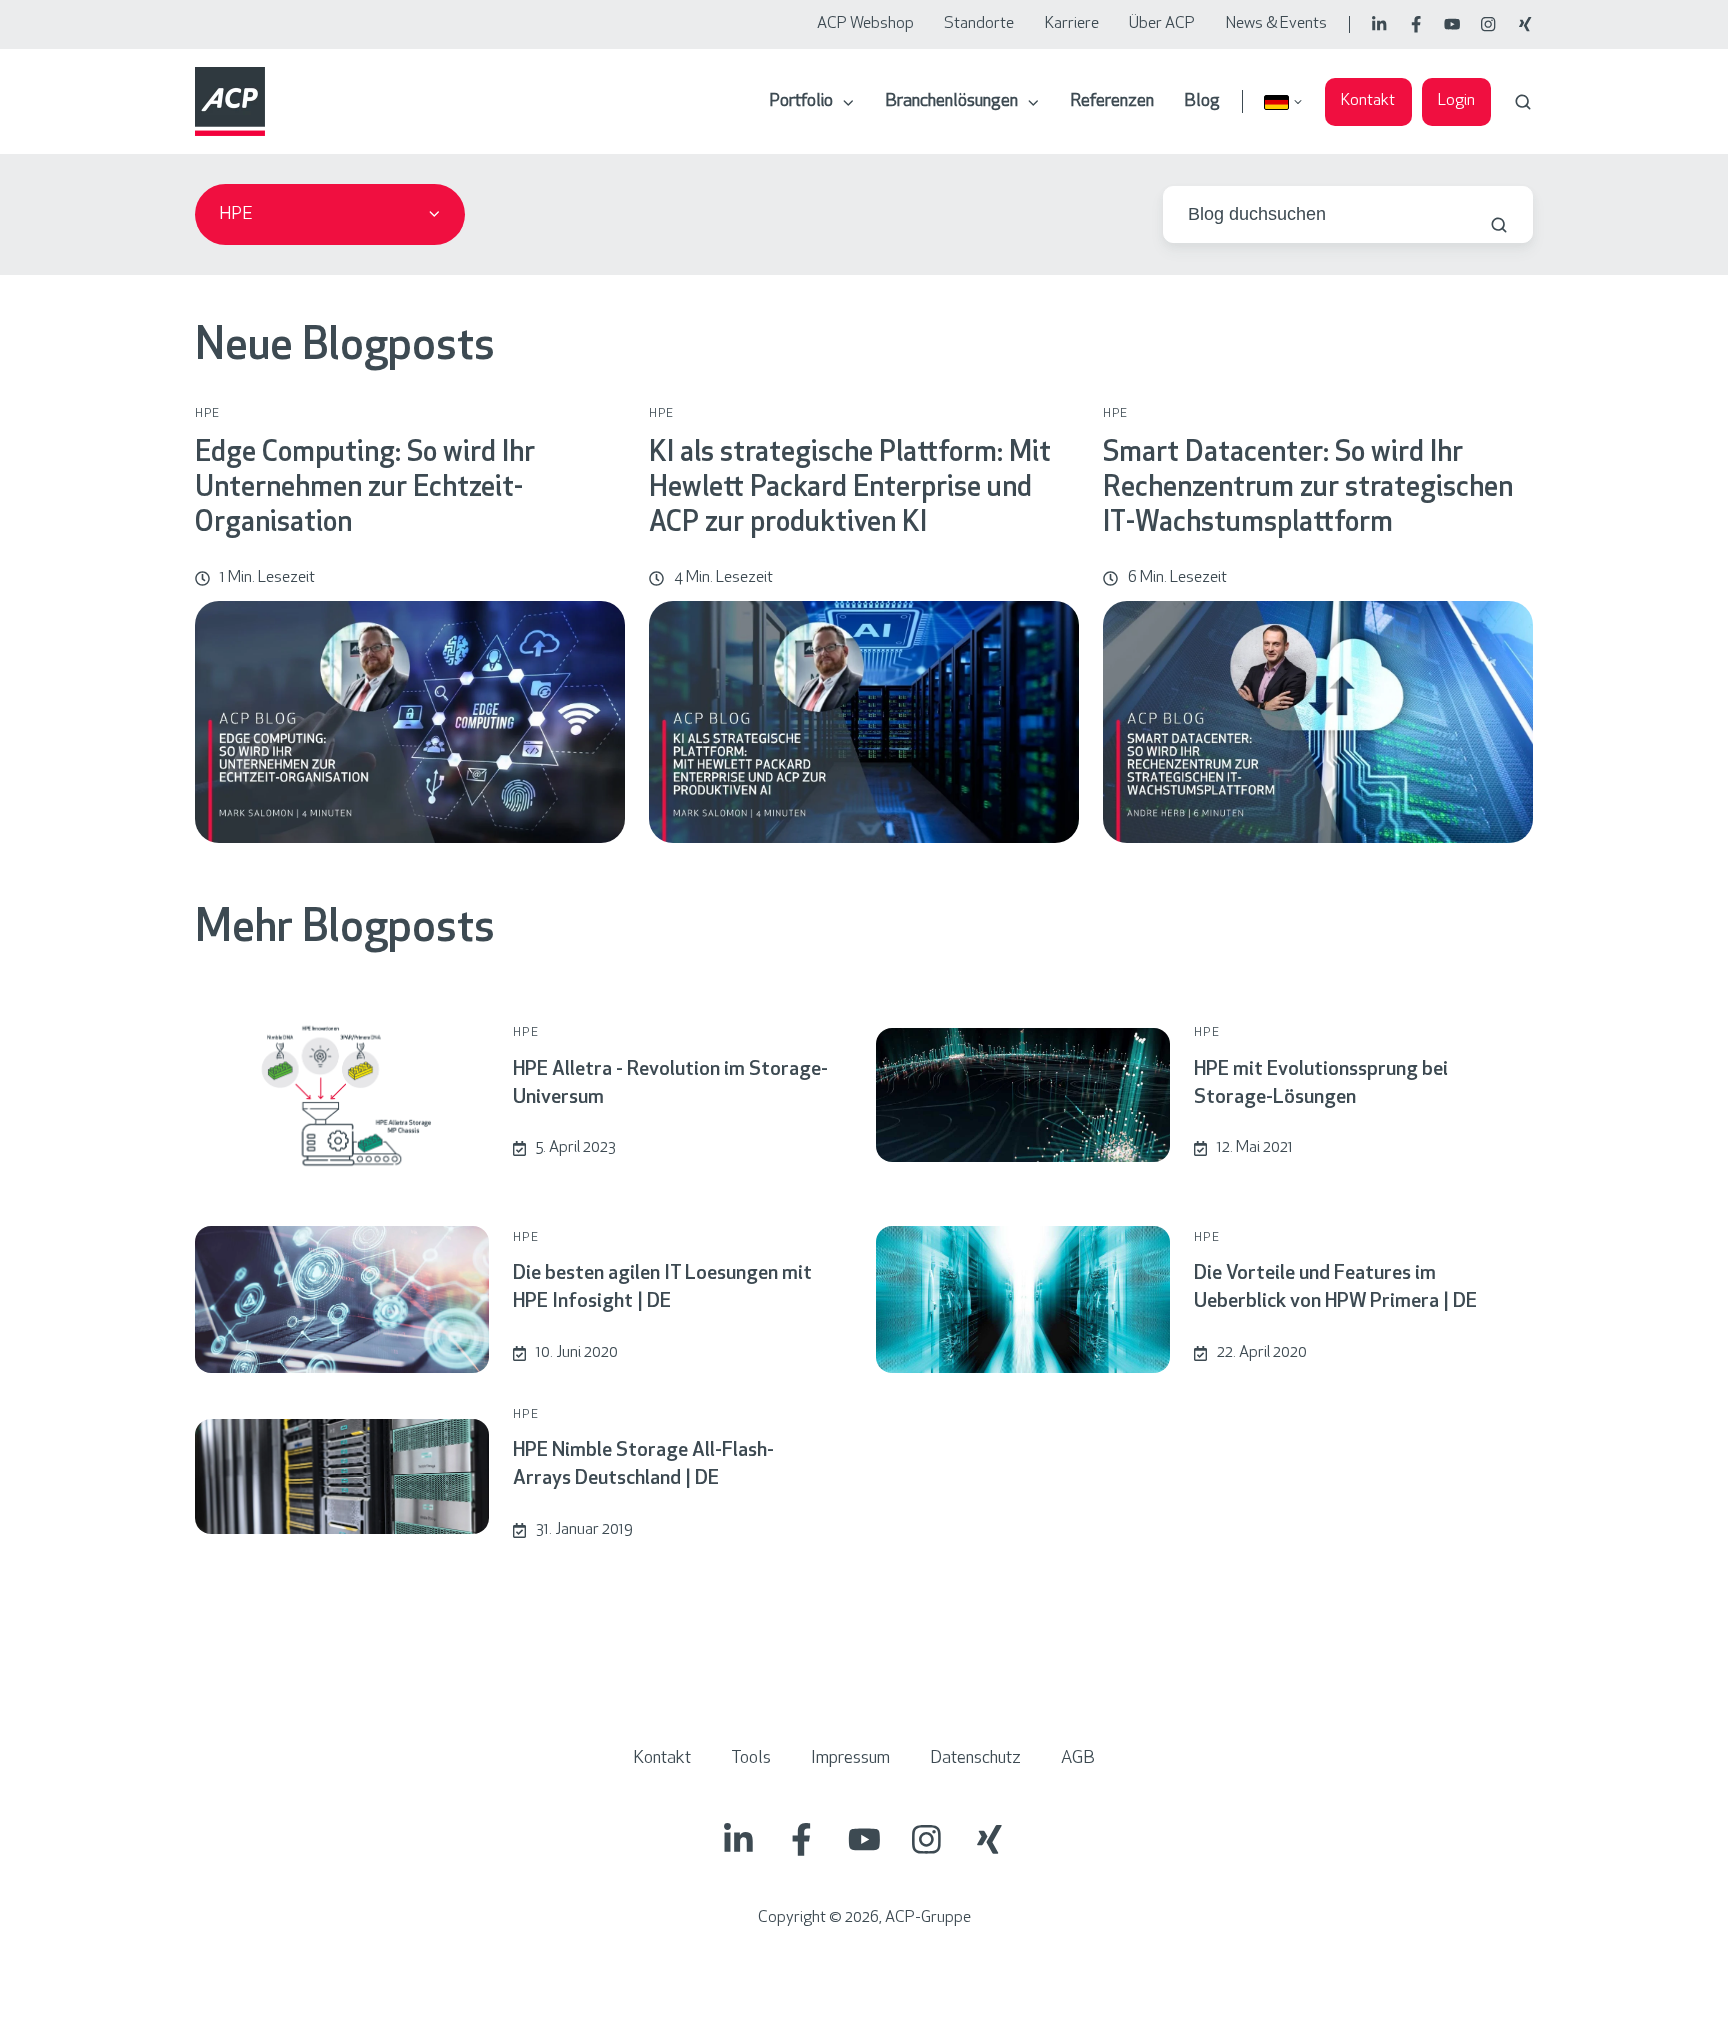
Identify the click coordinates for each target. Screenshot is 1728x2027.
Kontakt (1368, 101)
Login (1456, 101)
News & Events (1276, 24)
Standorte (979, 24)
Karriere (1072, 24)
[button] (1523, 102)
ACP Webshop (865, 24)
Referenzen (1112, 102)
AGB (1078, 1759)
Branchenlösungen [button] (951, 102)
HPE (208, 414)
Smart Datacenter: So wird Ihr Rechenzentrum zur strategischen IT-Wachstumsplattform (1308, 489)
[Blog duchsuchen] (1499, 225)
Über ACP (1162, 24)
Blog (1202, 102)
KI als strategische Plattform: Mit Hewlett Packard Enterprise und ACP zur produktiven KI (850, 489)
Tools (751, 1759)
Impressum (850, 1759)
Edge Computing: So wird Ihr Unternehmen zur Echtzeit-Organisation (365, 489)
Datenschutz (975, 1759)
